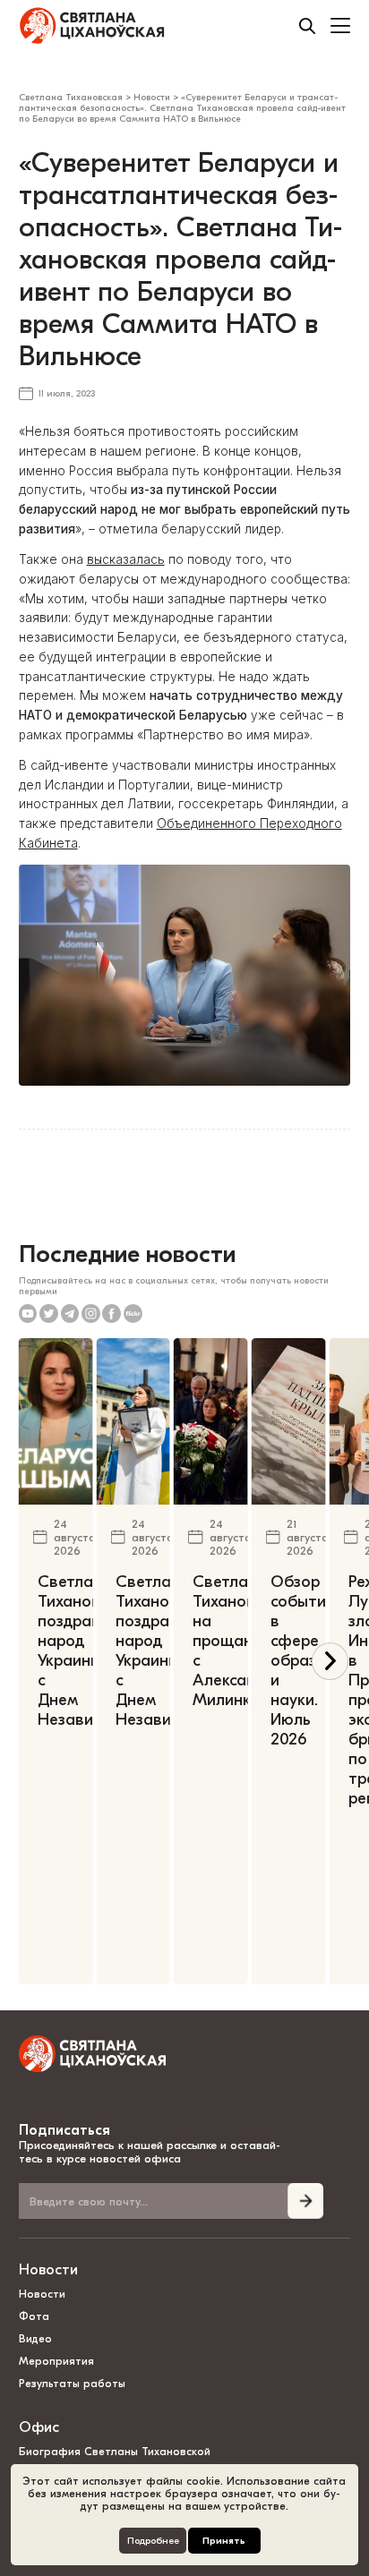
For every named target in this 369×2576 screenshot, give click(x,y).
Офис (39, 2427)
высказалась (126, 559)
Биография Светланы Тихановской (115, 2452)
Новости (48, 2269)
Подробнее (153, 2541)
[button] (330, 1661)
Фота (34, 2316)
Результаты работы (72, 2384)
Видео (35, 2339)
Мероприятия (56, 2361)
